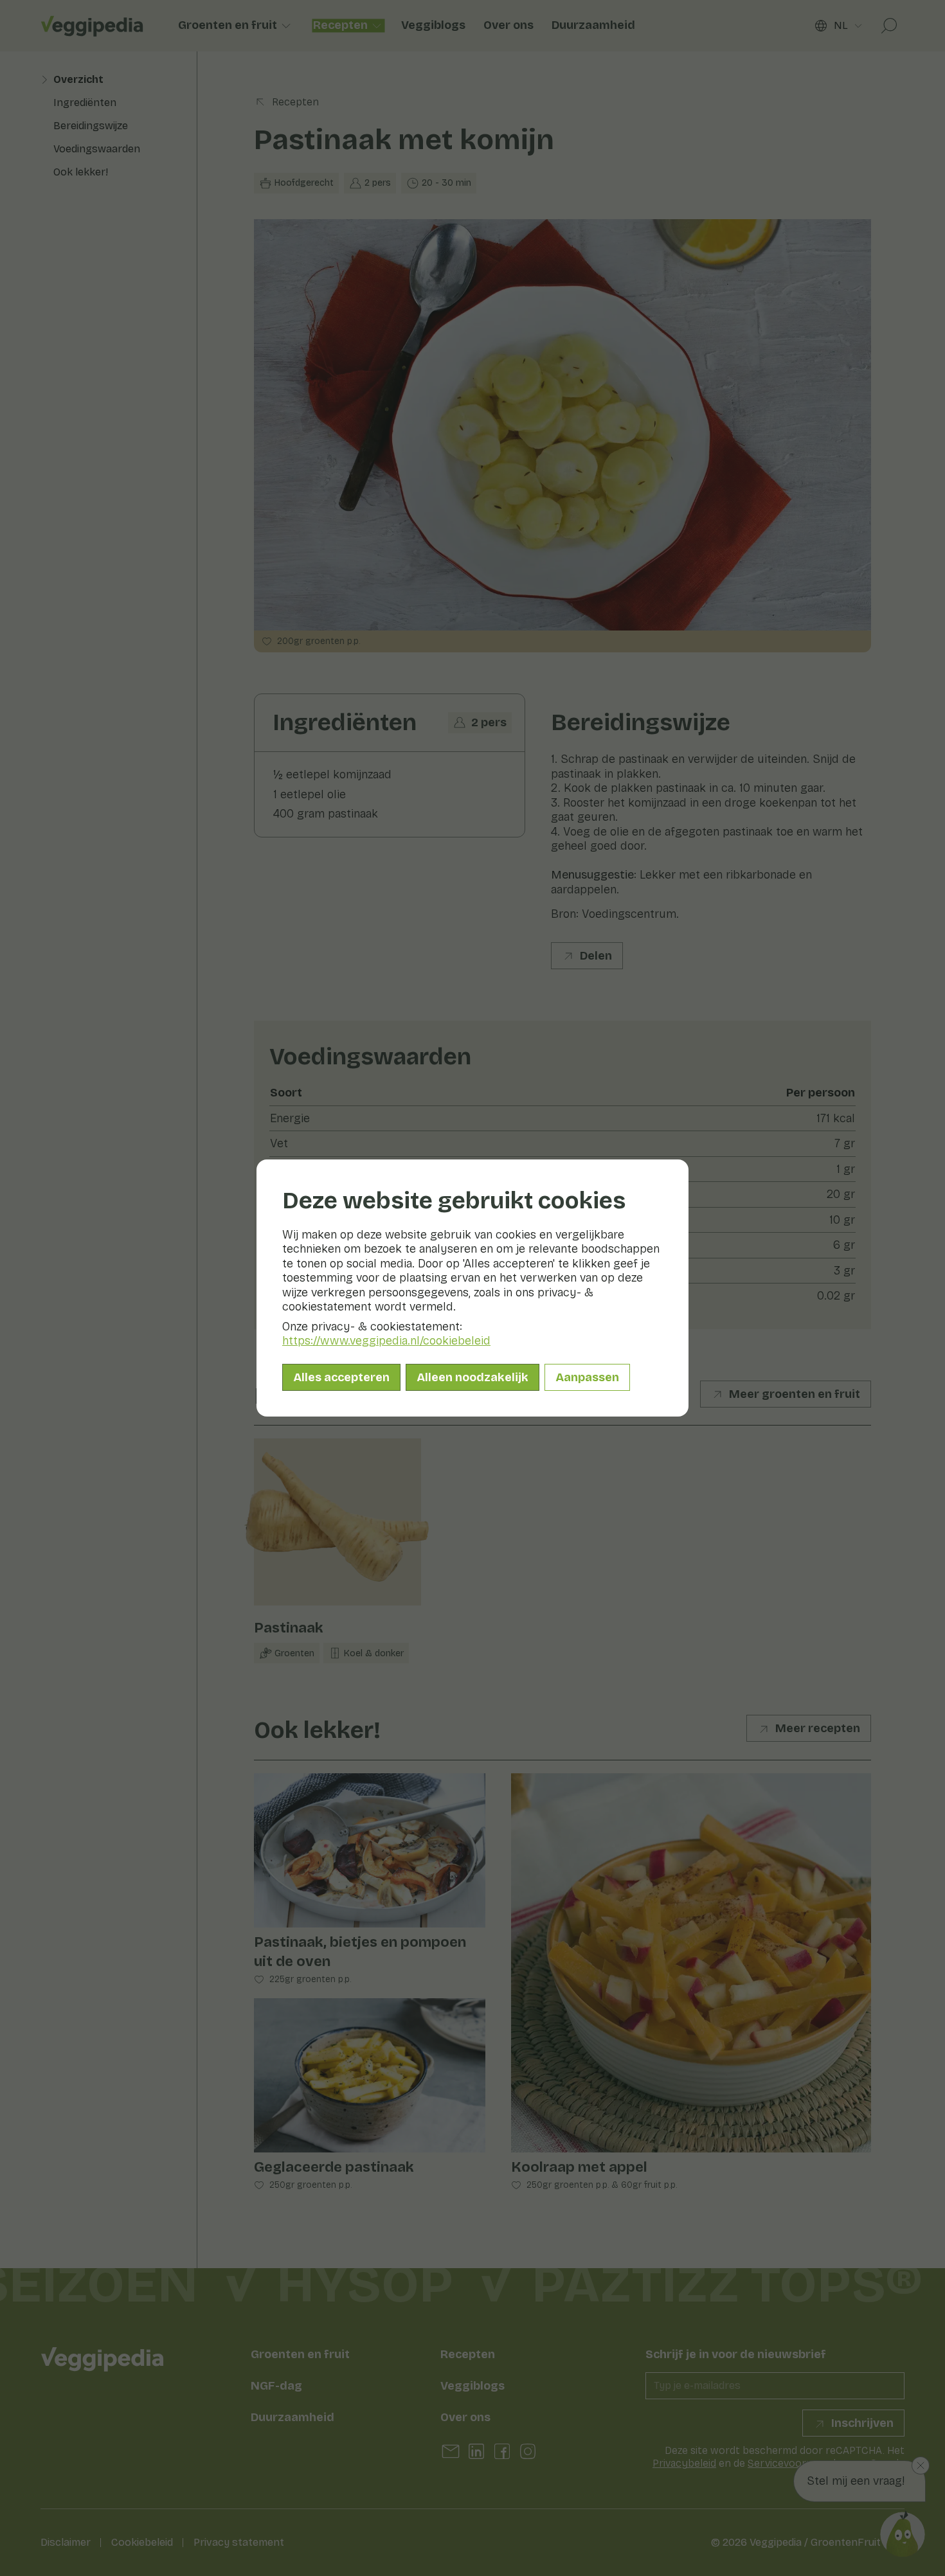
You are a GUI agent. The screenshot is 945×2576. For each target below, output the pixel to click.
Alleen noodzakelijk (473, 1377)
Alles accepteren (341, 1377)
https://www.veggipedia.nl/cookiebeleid (386, 1341)
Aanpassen (587, 1377)
